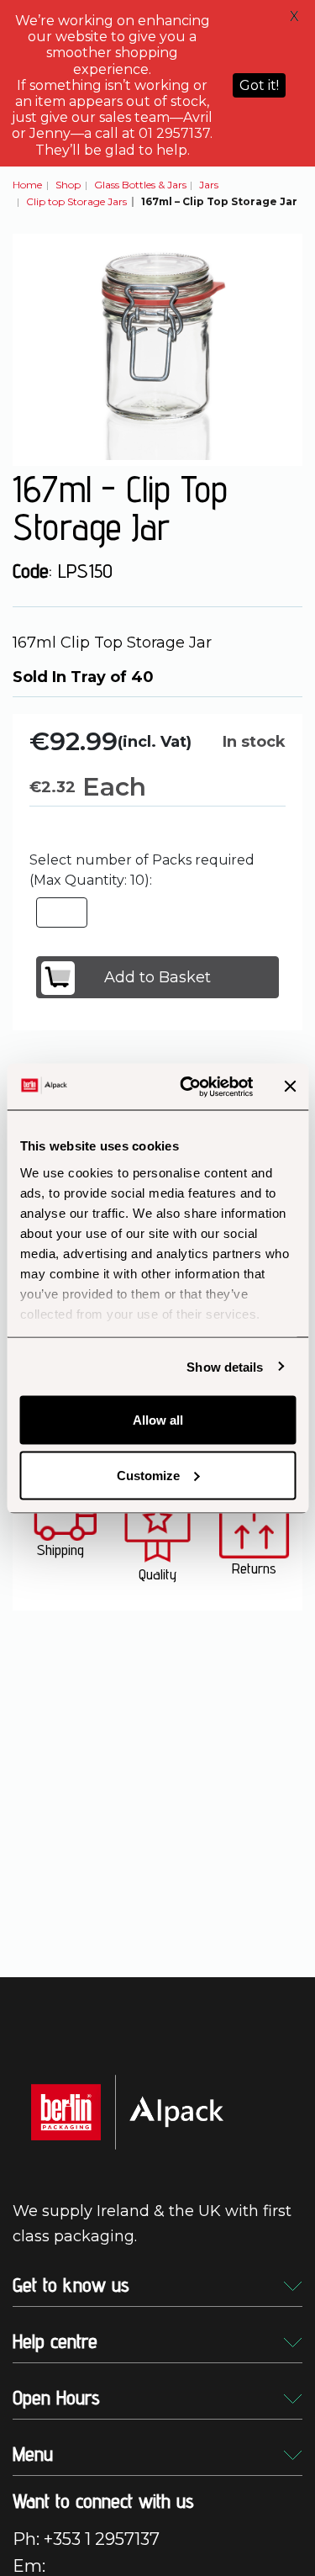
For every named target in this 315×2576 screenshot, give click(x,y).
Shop (68, 185)
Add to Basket (157, 977)
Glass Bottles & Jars (140, 185)
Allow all (158, 1420)
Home (27, 185)
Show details (225, 1366)
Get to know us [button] (71, 2285)
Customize (148, 1475)
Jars (209, 185)
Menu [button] (33, 2454)
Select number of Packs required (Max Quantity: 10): (142, 870)
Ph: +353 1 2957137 (86, 2539)
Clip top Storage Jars (76, 201)
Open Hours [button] (56, 2397)
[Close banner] (290, 1087)
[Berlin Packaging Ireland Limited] (127, 2111)
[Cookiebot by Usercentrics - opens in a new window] (188, 1087)
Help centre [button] (55, 2341)
